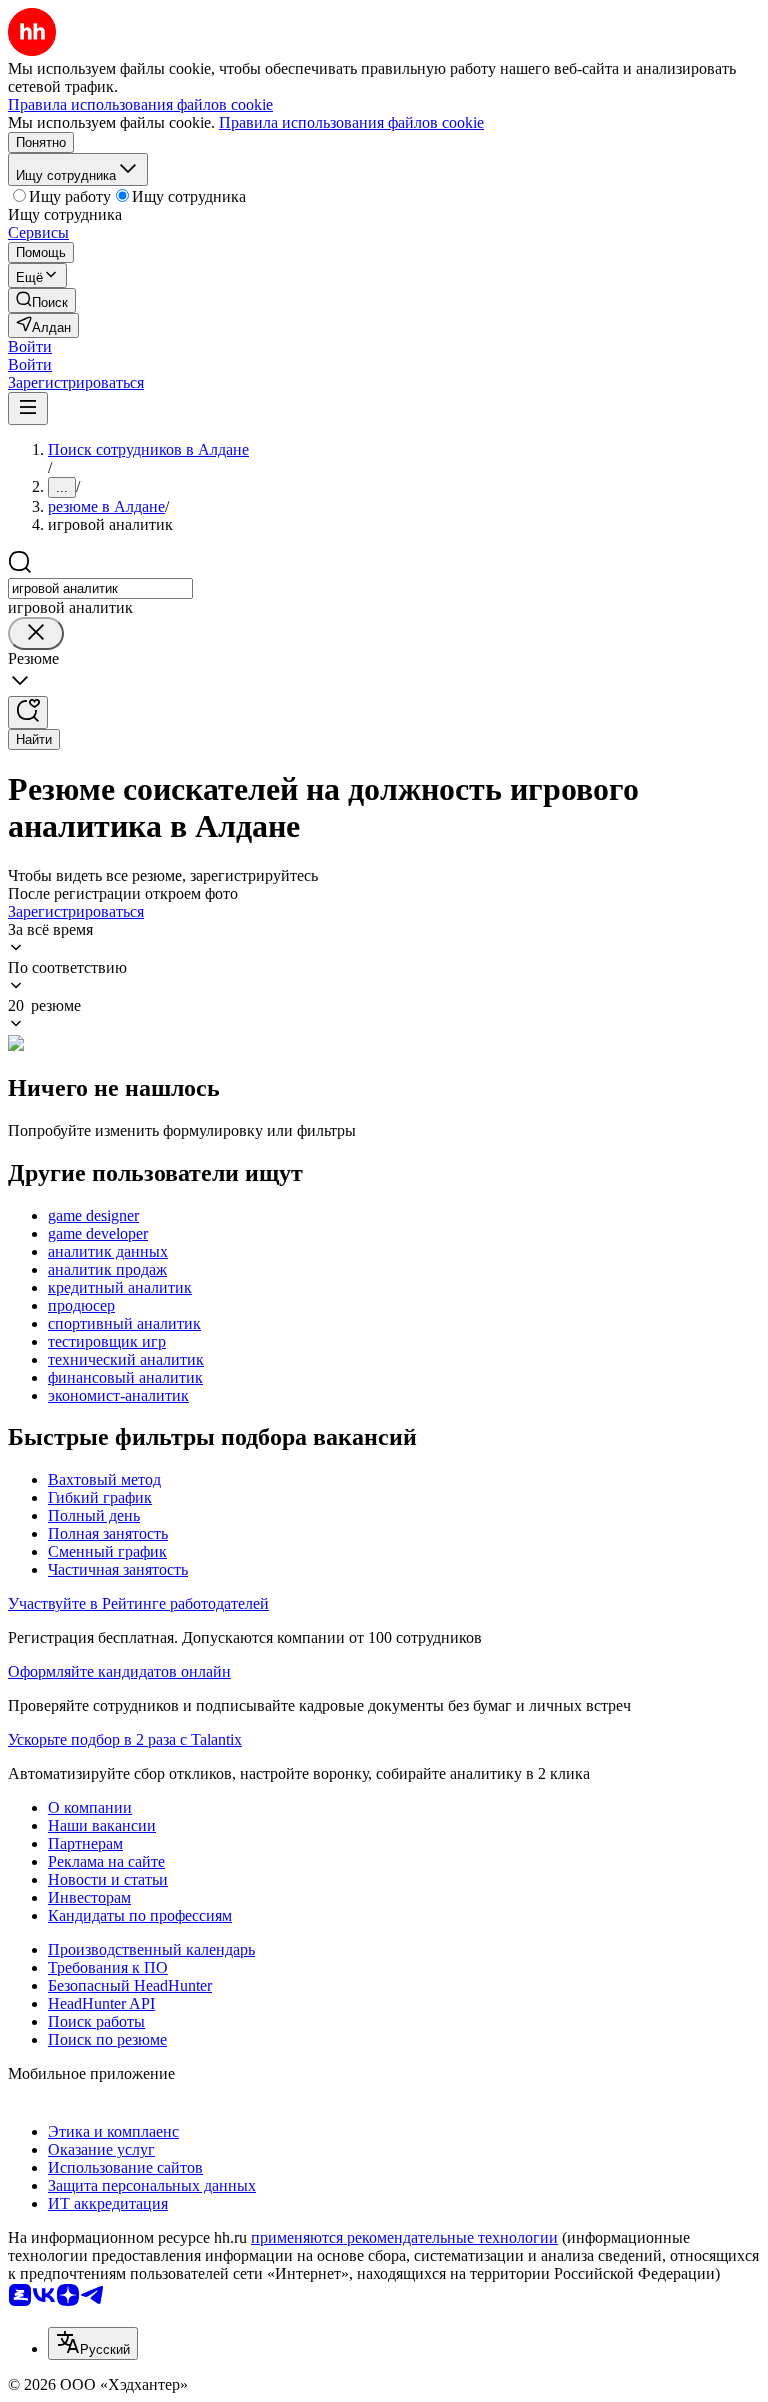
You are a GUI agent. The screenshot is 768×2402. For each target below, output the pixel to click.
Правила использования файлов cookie (351, 122)
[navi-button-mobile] (28, 408)
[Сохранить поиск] (28, 712)
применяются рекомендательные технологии (404, 2237)
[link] (42, 300)
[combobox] (100, 588)
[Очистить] (36, 633)
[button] (30, 346)
